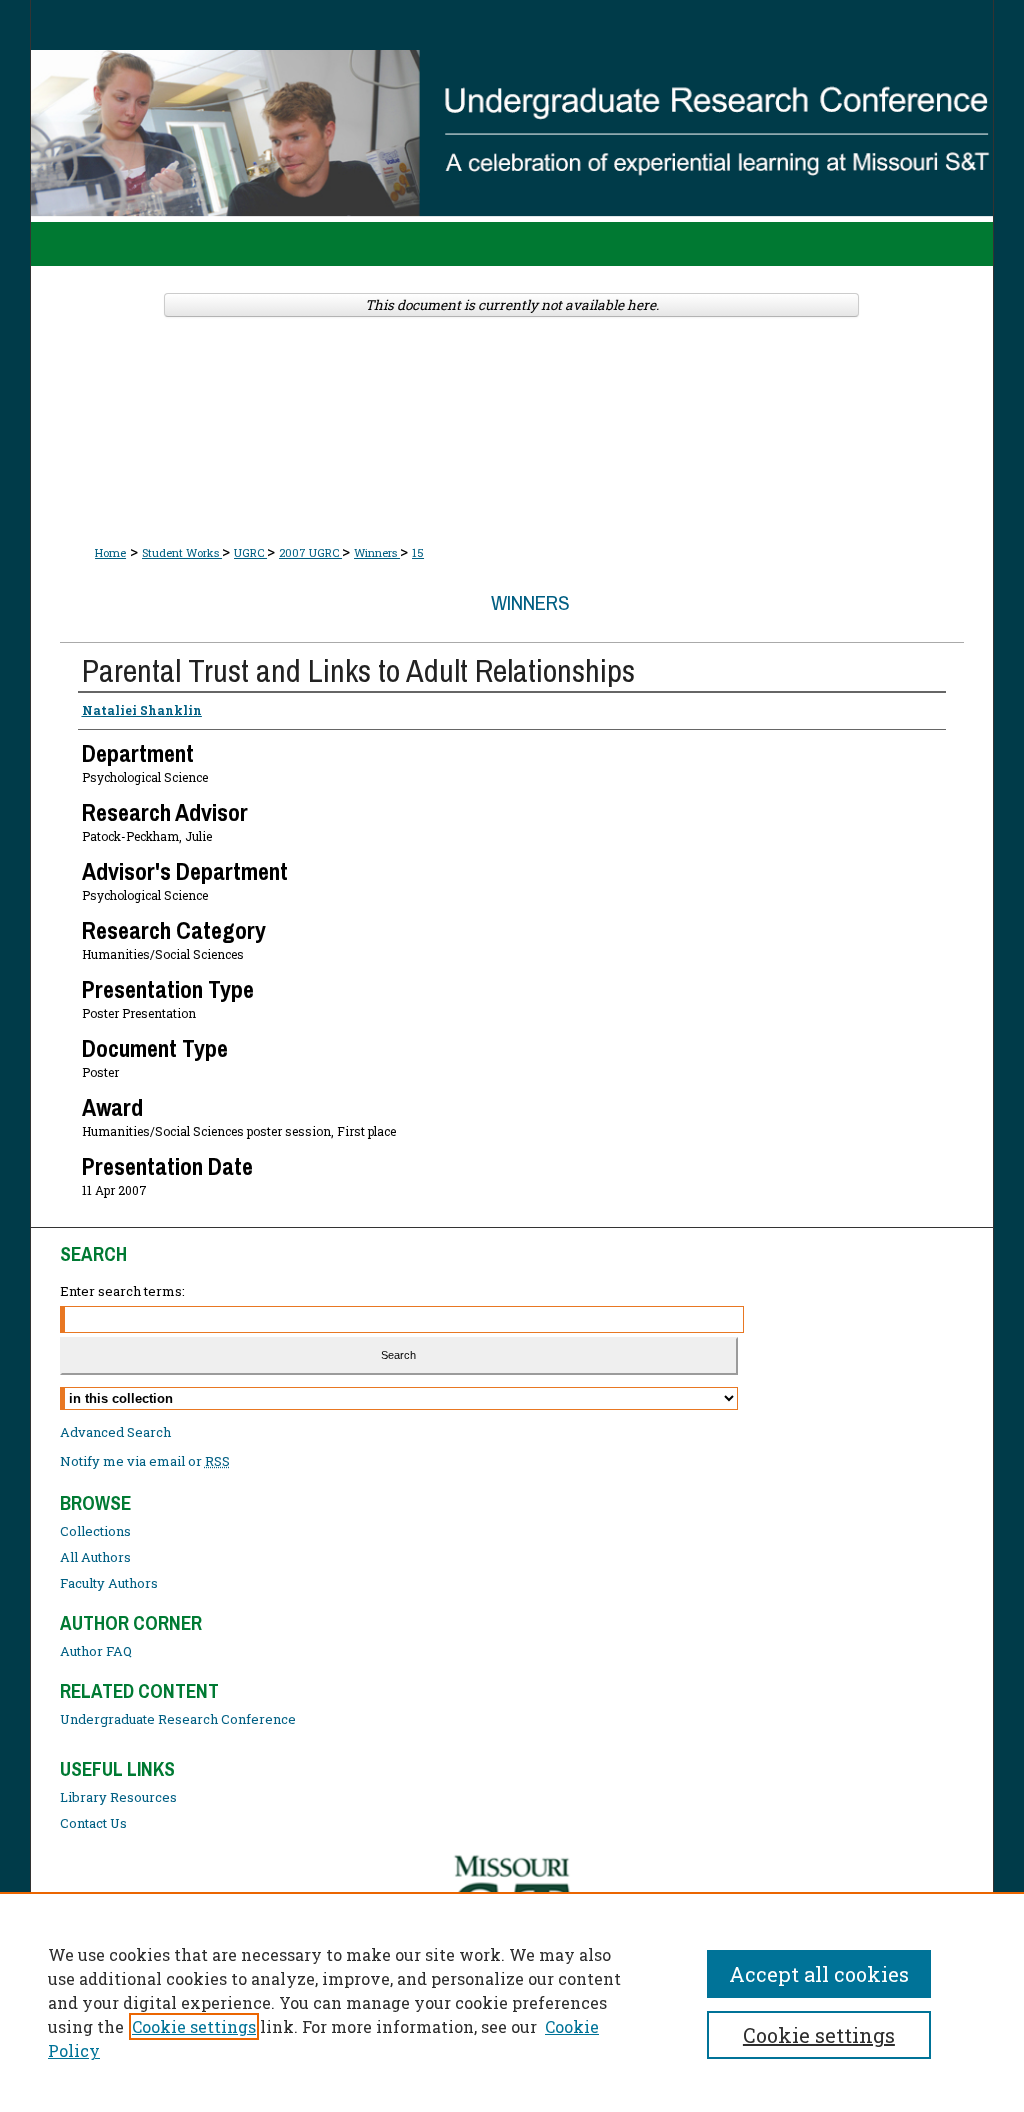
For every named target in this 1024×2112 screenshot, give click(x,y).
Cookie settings (194, 2026)
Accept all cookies (819, 1974)
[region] (512, 2002)
